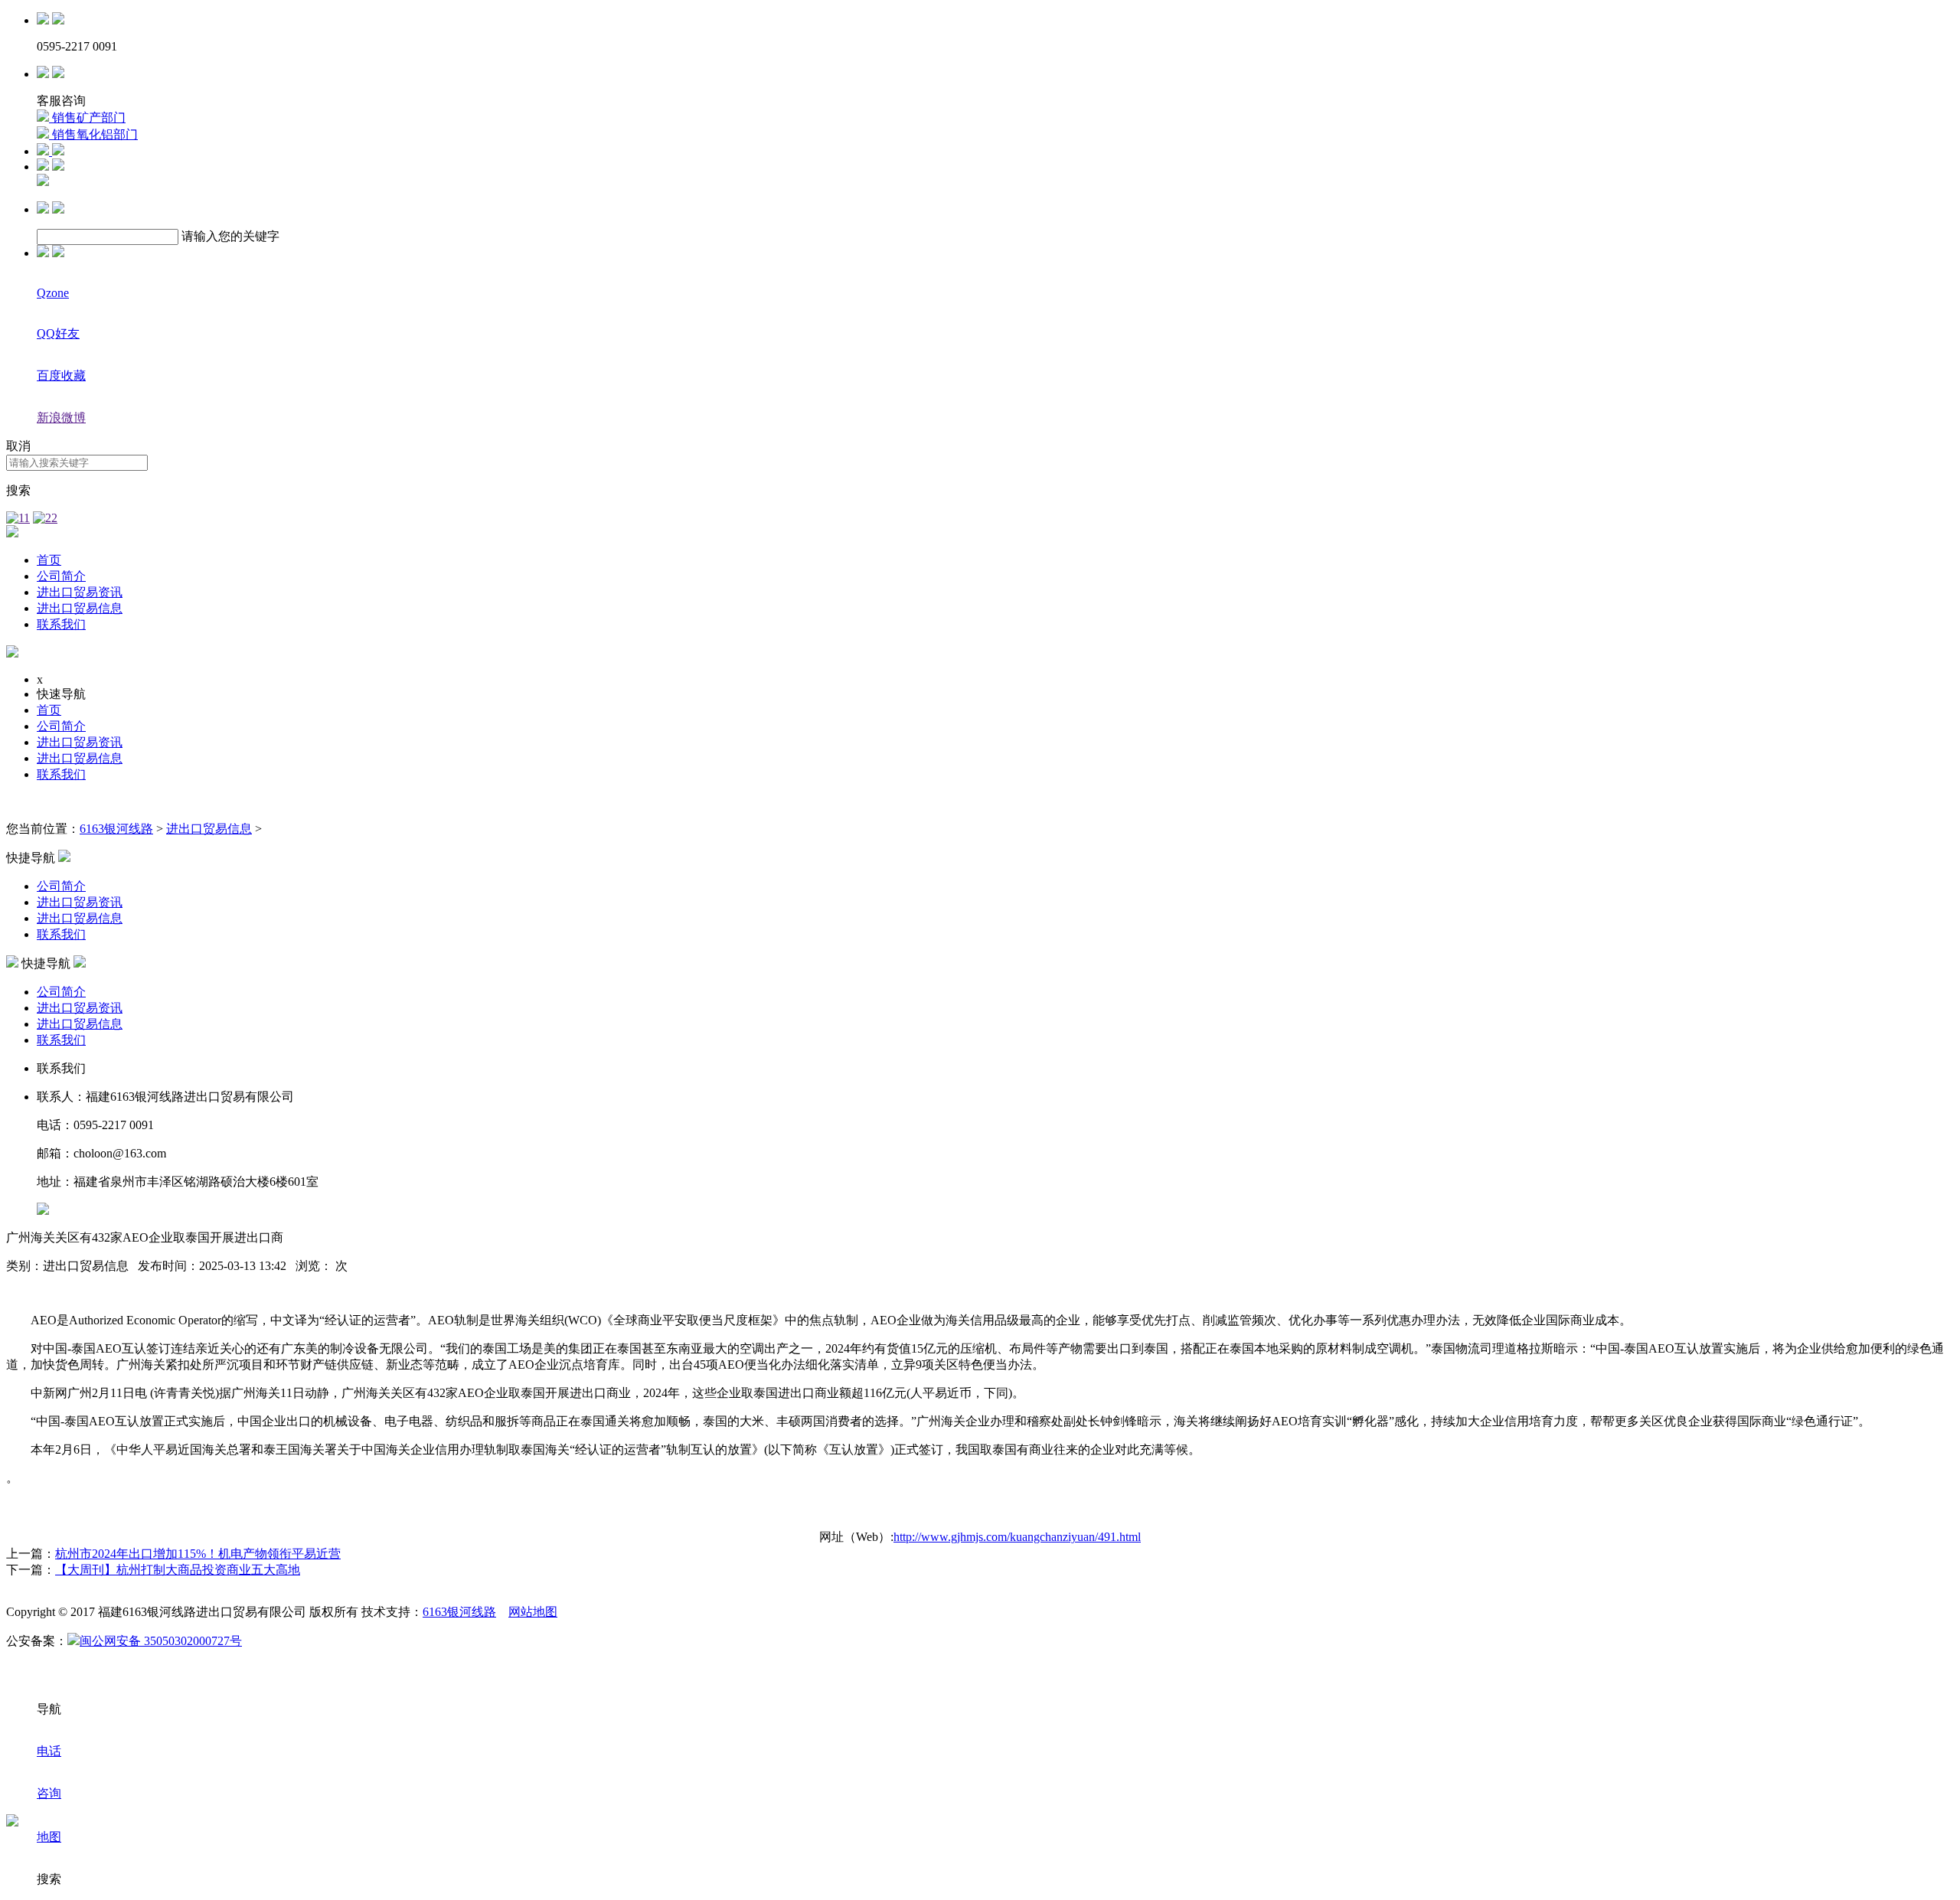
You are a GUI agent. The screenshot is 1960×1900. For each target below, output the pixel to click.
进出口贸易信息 (80, 608)
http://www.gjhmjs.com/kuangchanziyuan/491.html (1017, 1537)
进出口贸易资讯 (80, 592)
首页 (49, 560)
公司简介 (61, 576)
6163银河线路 (116, 829)
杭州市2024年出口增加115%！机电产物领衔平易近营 (198, 1554)
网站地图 (533, 1612)
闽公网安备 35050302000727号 (161, 1641)
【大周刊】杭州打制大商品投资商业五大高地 (178, 1570)
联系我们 (61, 624)
